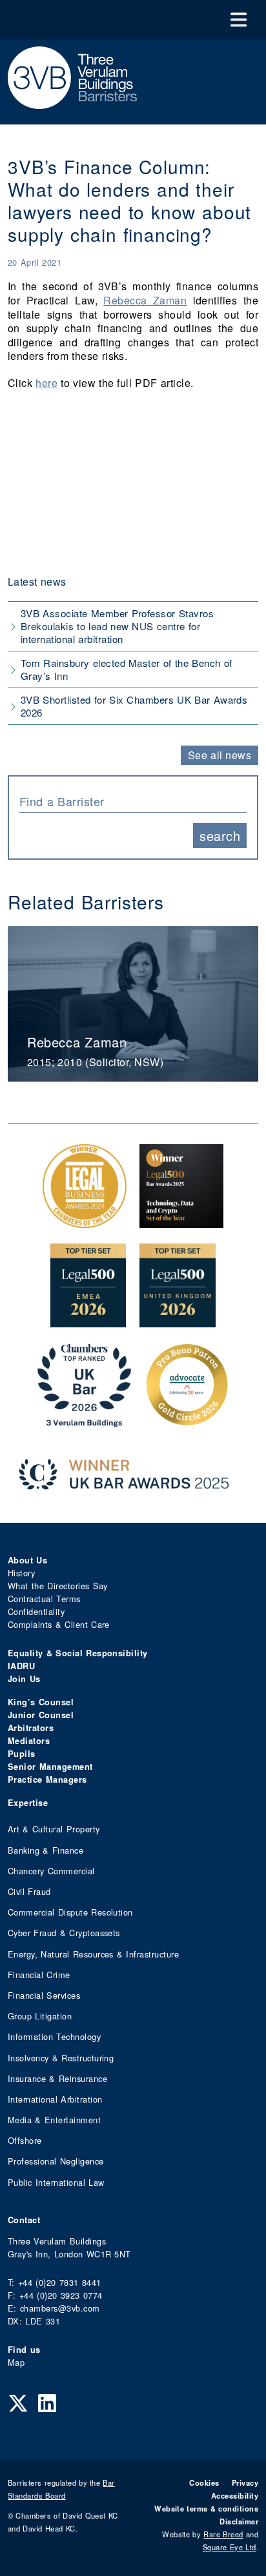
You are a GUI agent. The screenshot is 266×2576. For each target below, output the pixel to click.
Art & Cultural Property (54, 1829)
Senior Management (50, 1767)
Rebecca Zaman (145, 300)
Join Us (24, 1679)
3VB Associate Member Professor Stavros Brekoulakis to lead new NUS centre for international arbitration (117, 626)
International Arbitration (55, 2099)
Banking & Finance (46, 1850)
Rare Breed (223, 2534)
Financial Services (44, 1995)
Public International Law (56, 2182)
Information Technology (54, 2036)
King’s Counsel (41, 1702)
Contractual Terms (44, 1599)
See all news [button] (220, 755)
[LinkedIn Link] (47, 2402)
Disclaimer (239, 2521)
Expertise (28, 1803)
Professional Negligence (56, 2161)
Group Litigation (40, 2016)
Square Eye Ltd (230, 2547)
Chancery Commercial (51, 1871)
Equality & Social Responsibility (78, 1653)
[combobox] (133, 800)
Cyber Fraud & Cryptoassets (64, 1933)
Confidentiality (36, 1611)
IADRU (21, 1666)
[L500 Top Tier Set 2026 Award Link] (178, 1321)
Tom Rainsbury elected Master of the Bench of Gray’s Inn (126, 669)
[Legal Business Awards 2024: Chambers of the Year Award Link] (85, 1221)
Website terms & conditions (206, 2508)
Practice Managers (47, 1779)
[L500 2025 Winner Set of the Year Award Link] (181, 1221)
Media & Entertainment (54, 2120)
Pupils (22, 1754)
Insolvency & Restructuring (61, 2058)
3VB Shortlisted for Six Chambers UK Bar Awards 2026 (134, 706)
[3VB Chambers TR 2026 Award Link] (84, 1420)
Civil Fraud (29, 1891)
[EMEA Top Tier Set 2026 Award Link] (88, 1321)
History (21, 1573)
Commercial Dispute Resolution (70, 1912)
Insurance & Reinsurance (57, 2078)
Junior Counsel (41, 1715)
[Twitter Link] (18, 2402)
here (46, 383)
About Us (27, 1560)
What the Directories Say (58, 1586)
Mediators (29, 1741)
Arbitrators (31, 1728)
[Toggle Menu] (239, 20)
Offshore (25, 2140)
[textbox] (128, 801)
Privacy (245, 2482)
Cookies (204, 2482)
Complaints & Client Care (59, 1624)
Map (16, 2362)
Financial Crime (39, 1975)
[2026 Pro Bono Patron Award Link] (187, 1420)
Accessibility (235, 2495)
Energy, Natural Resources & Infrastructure (93, 1954)
